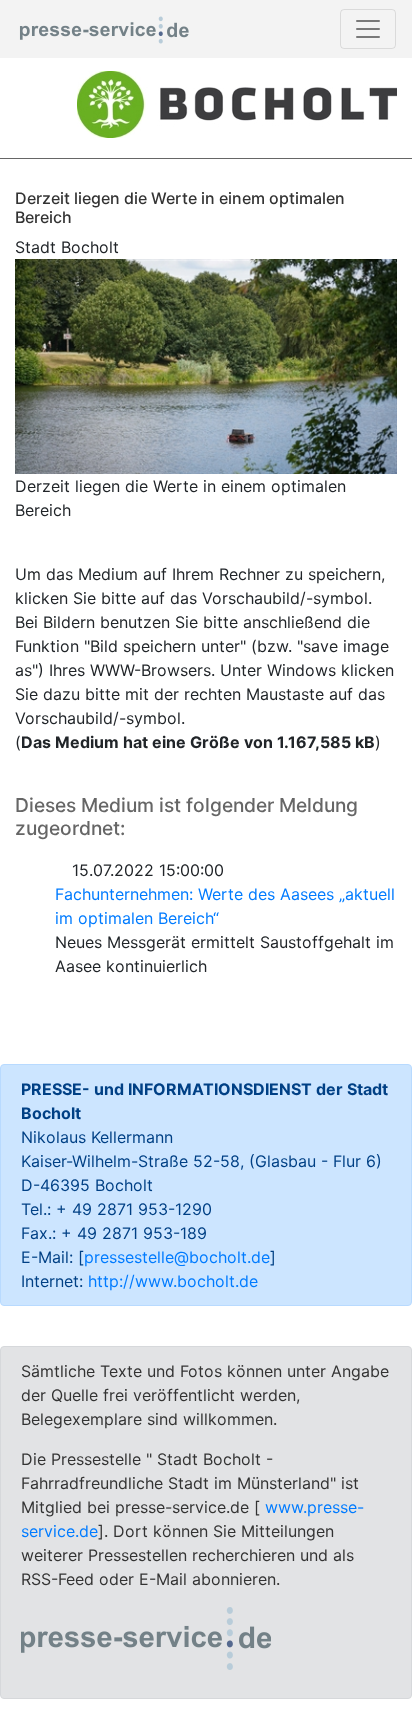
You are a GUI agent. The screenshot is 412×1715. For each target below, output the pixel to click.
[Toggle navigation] (368, 29)
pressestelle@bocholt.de (177, 1257)
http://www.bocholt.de (173, 1281)
